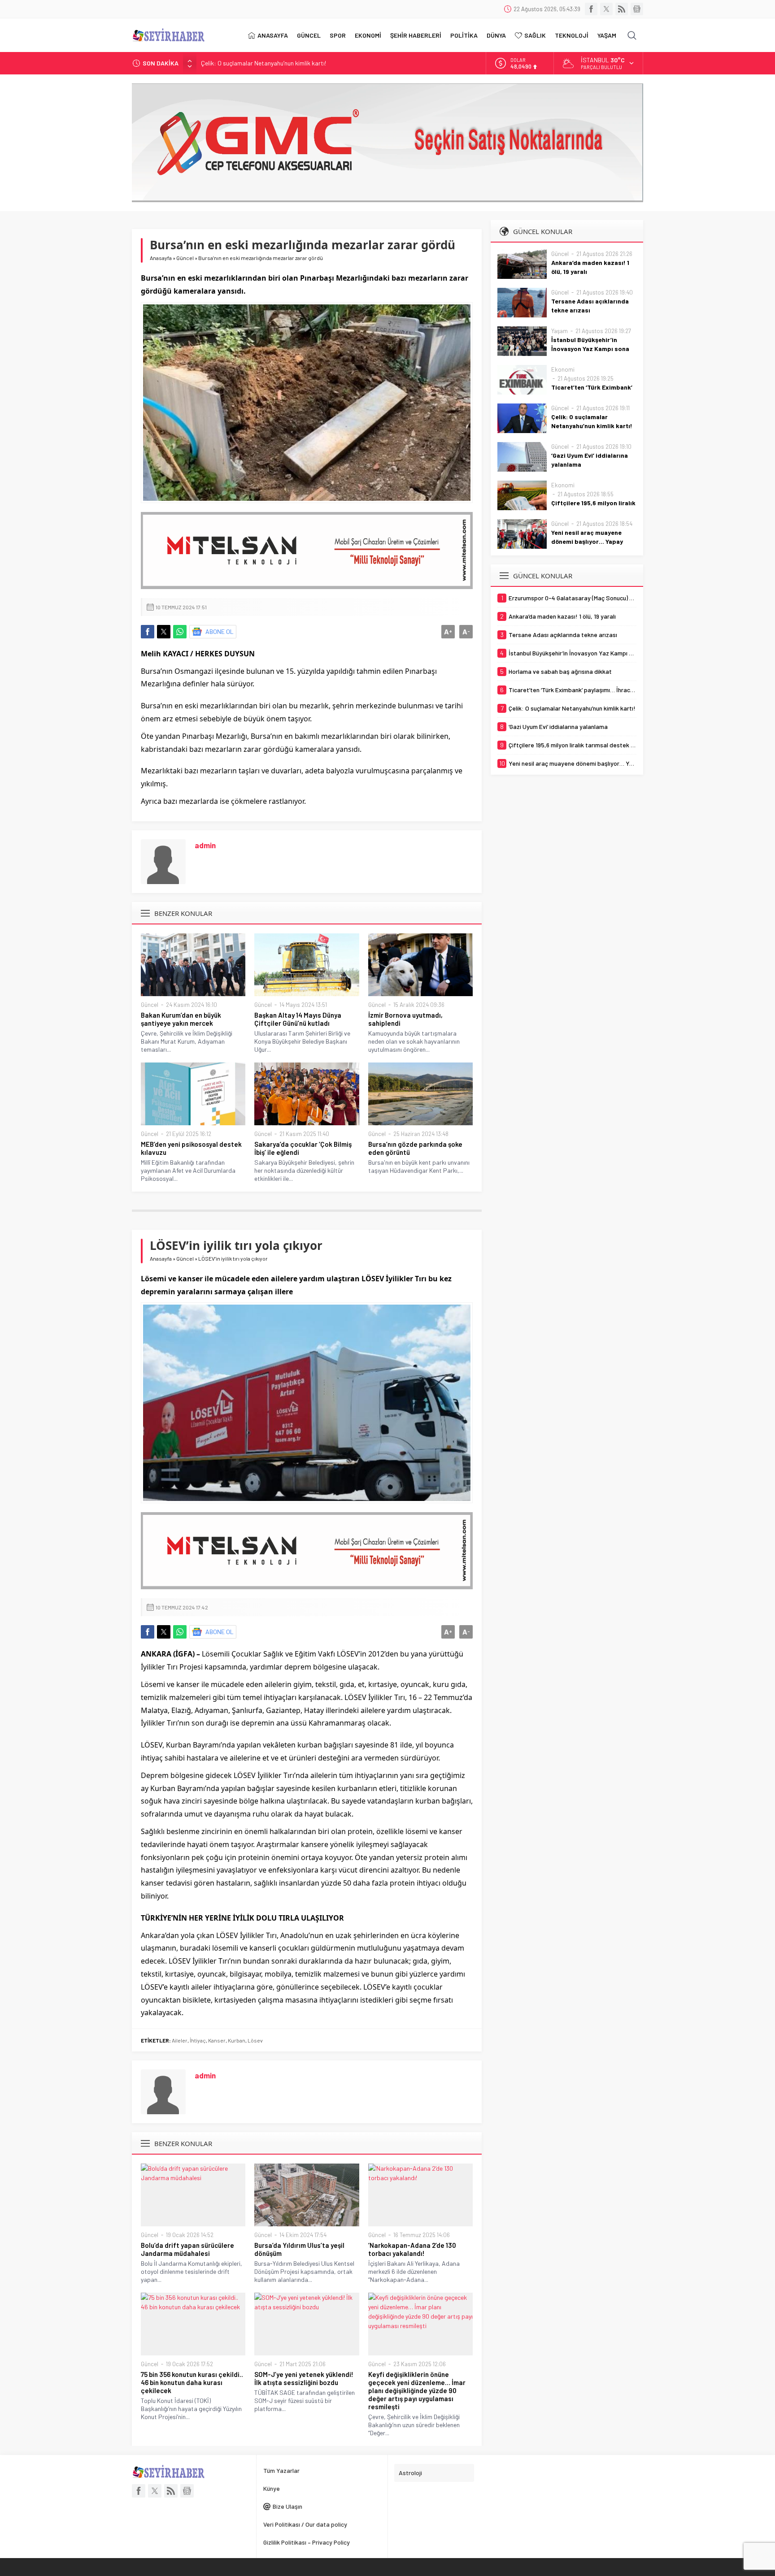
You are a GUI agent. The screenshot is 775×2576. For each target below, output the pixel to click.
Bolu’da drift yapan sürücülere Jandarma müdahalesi (187, 2249)
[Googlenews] (637, 9)
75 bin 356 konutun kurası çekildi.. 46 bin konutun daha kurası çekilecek (192, 2382)
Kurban (237, 2040)
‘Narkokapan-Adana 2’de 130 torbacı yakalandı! (412, 2249)
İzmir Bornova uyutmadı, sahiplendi (405, 1019)
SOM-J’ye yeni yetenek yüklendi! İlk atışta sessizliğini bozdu (304, 2378)
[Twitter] (606, 9)
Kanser (217, 2040)
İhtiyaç (198, 2040)
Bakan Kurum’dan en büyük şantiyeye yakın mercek (181, 1019)
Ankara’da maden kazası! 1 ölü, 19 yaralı (590, 267)
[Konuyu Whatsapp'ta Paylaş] (180, 632)
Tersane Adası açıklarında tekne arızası (590, 306)
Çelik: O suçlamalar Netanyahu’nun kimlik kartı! (592, 421)
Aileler (180, 2040)
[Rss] (622, 9)
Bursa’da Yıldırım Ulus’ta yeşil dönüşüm (299, 2249)
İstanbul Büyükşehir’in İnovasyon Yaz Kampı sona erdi (590, 349)
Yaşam (559, 331)
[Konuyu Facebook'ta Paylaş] (148, 632)
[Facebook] (591, 9)
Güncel (185, 258)
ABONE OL (220, 631)
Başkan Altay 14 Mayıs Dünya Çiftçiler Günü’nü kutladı (298, 1019)
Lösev (255, 2040)
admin (205, 845)
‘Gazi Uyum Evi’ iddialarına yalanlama (250, 63)
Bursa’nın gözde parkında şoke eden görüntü (415, 1148)
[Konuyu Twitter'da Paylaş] (164, 632)
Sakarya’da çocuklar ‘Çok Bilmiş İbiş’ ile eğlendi (303, 1148)
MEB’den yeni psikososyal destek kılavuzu (191, 1148)
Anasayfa (161, 258)
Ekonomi (563, 369)
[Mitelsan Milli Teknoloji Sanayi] (307, 551)
